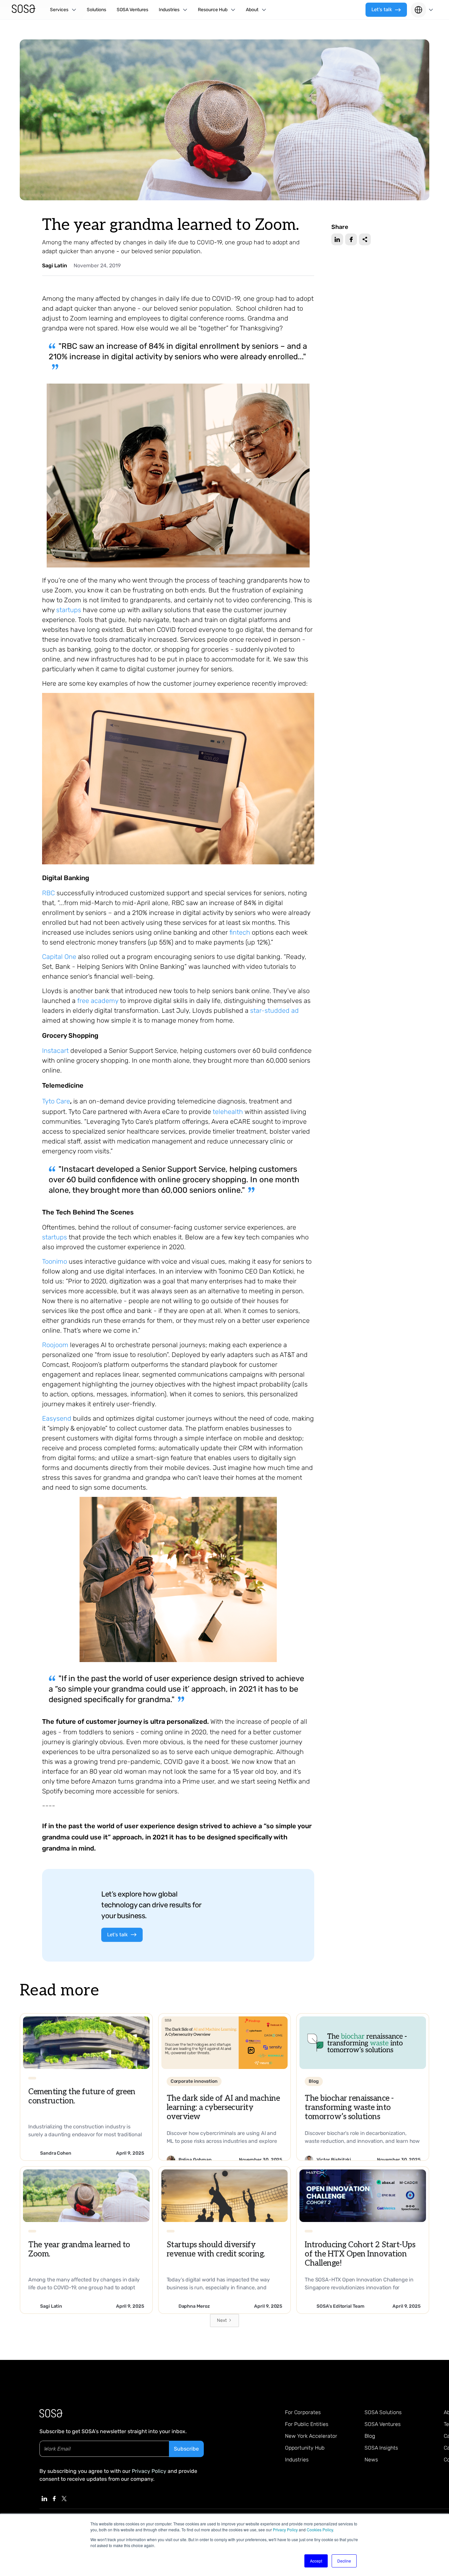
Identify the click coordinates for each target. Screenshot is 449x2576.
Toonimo (55, 1261)
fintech (240, 932)
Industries (297, 2460)
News (371, 2460)
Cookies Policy (320, 2530)
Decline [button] (344, 2561)
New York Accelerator (311, 2436)
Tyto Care (56, 1101)
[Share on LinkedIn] (337, 239)
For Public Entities (307, 2424)
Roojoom (55, 1345)
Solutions (96, 10)
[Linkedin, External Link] (44, 2498)
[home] (24, 10)
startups (69, 610)
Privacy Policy (285, 2530)
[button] (63, 10)
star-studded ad (274, 1010)
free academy (98, 1001)
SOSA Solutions (383, 2412)
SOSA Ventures (132, 10)
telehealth (228, 1112)
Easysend (57, 1418)
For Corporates (303, 2412)
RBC (48, 893)
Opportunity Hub (305, 2448)
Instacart (55, 1051)
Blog (370, 2436)
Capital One (59, 957)
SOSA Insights (381, 2448)
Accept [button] (316, 2561)
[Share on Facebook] (351, 239)
